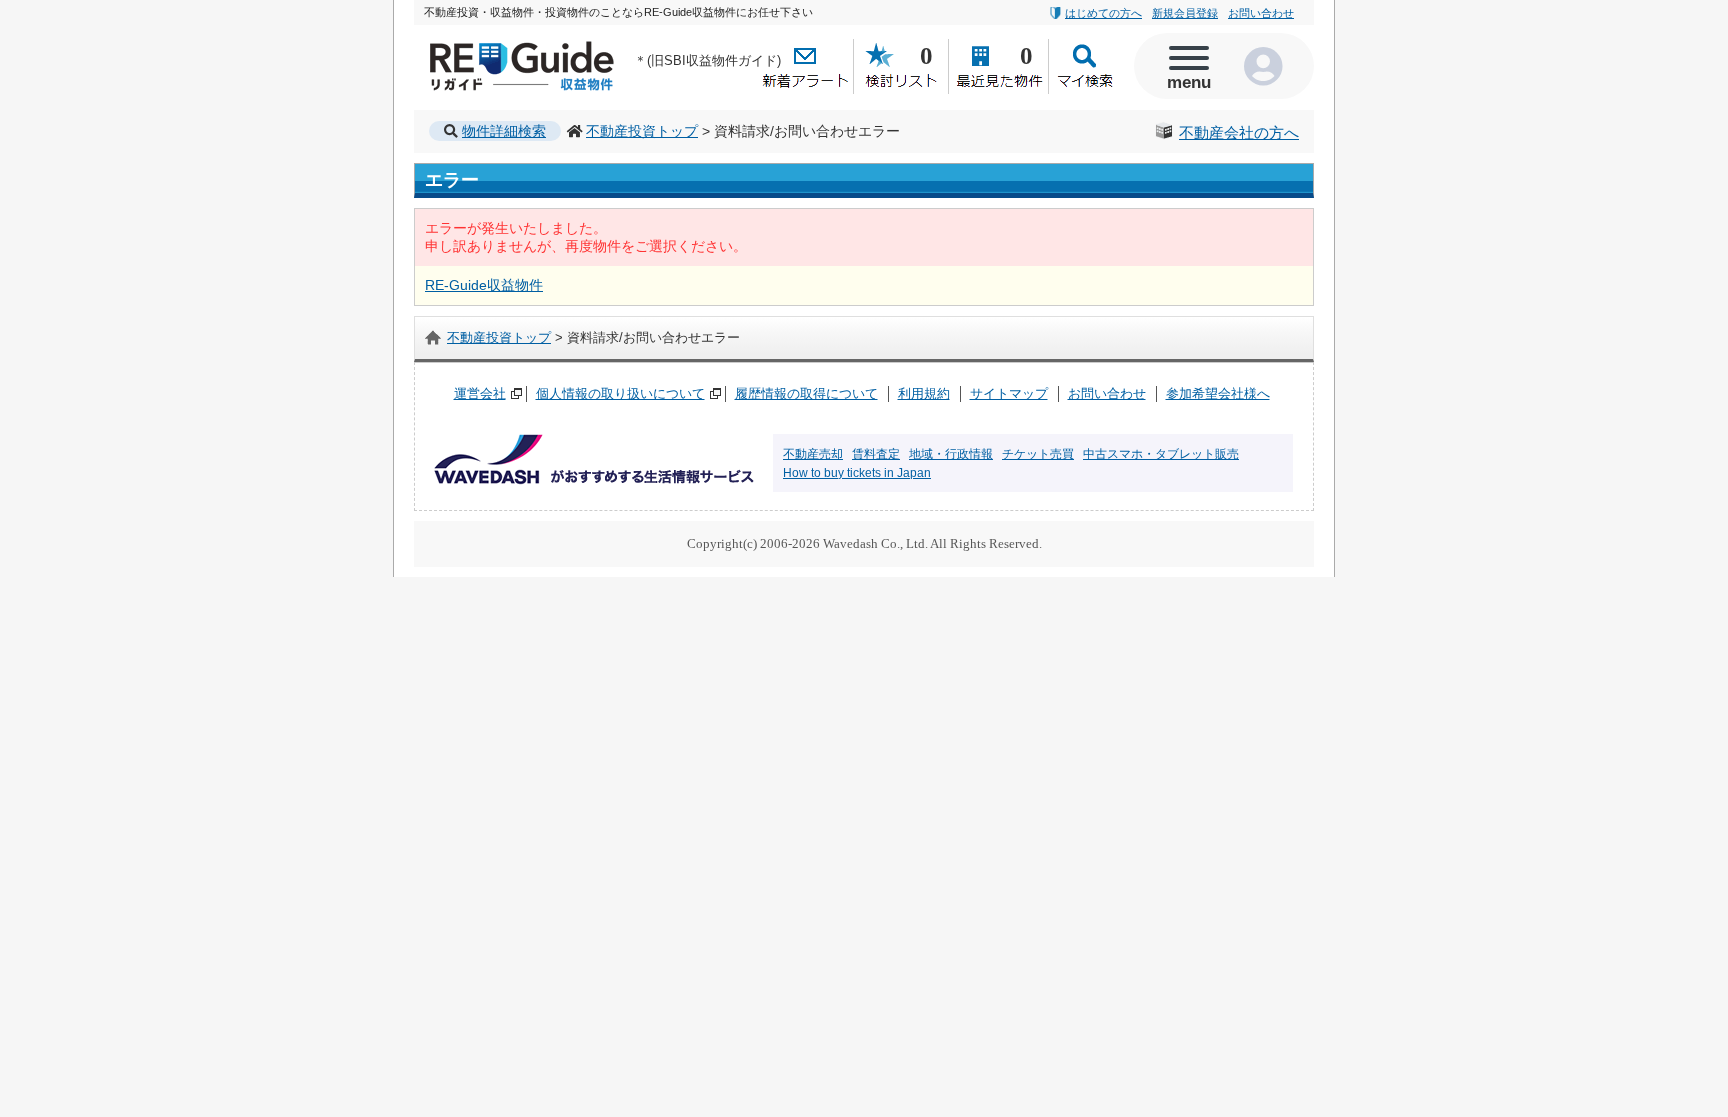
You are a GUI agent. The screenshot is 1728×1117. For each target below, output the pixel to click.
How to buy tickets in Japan (857, 473)
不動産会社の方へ (1239, 133)
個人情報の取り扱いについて (620, 393)
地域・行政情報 (951, 454)
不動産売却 (813, 454)
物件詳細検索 (504, 131)
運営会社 (480, 393)
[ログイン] (1269, 66)
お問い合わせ (1261, 13)
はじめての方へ (1103, 13)
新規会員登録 (1185, 13)
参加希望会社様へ (1218, 393)
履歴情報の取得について (806, 393)
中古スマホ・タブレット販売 (1161, 454)
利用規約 (924, 393)
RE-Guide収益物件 (484, 45)
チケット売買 (1038, 454)
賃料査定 (876, 454)
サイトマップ (1009, 393)
